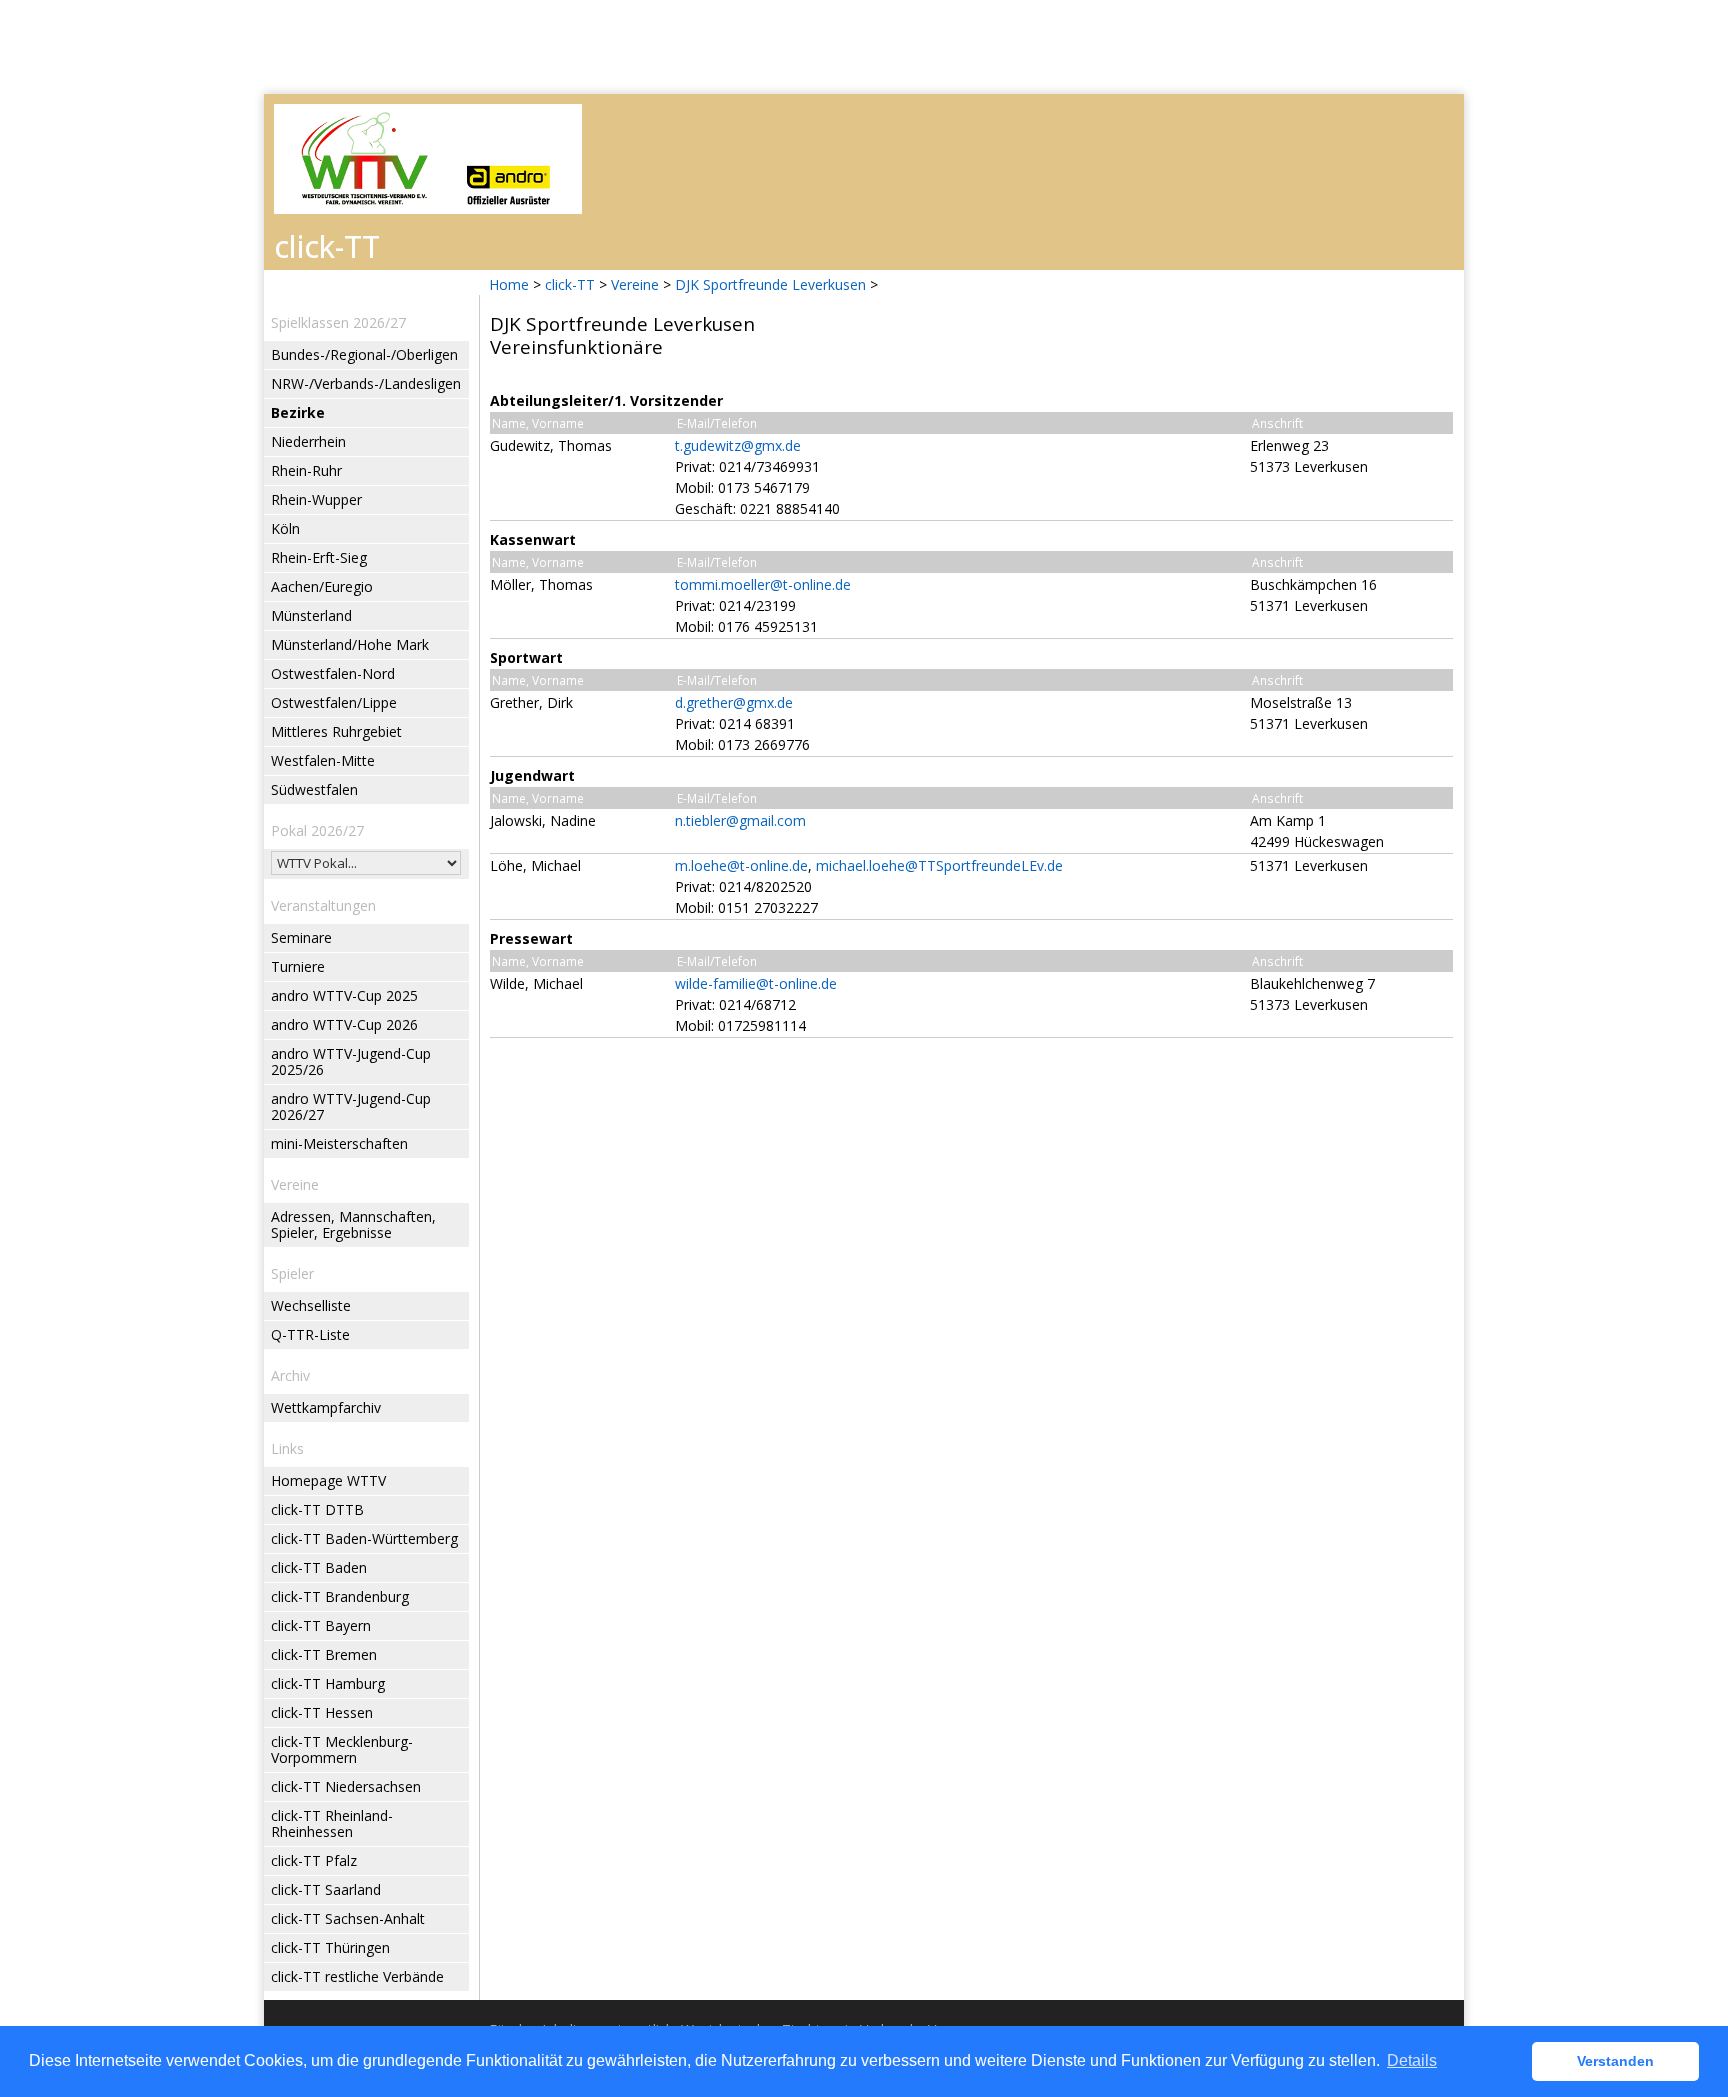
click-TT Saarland (326, 1889)
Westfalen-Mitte (323, 760)
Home (509, 284)
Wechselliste (311, 1305)
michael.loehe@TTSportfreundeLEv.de (939, 865)
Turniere (298, 966)
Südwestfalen (314, 789)
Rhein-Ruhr (306, 470)
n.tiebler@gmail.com (740, 820)
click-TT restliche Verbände (357, 1976)
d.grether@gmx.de (734, 702)
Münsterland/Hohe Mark (350, 644)
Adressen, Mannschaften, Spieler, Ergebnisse (353, 1224)
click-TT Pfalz (314, 1860)
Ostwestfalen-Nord (333, 673)
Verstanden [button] (1615, 2061)
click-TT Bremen (324, 1654)
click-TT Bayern (321, 1625)
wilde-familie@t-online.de (756, 983)
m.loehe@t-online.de (741, 865)
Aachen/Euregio (322, 586)
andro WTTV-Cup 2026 (344, 1024)
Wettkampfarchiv (326, 1407)
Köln (285, 528)
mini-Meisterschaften (339, 1143)
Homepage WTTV (328, 1480)
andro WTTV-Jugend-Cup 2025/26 (351, 1061)
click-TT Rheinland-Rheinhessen (332, 1823)
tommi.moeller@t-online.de (763, 584)
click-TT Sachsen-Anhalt (348, 1918)
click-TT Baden (319, 1567)
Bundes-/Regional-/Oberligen (364, 354)
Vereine (635, 284)
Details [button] (1412, 2060)
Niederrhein (308, 441)
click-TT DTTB (317, 1509)
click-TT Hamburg (328, 1683)
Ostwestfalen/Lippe (334, 702)
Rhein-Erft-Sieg (319, 557)
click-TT (570, 284)
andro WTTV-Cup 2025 (344, 995)
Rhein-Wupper (316, 499)
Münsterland (311, 615)
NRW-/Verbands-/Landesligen (366, 383)
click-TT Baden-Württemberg (364, 1538)
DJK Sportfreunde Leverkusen (770, 284)
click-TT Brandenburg (340, 1596)
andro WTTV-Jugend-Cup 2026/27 (351, 1106)
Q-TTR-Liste (310, 1334)
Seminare (301, 937)
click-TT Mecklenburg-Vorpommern (342, 1749)
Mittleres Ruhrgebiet (336, 731)
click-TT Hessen (322, 1712)
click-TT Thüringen (330, 1947)
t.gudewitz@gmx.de (738, 445)
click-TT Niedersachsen (346, 1786)
